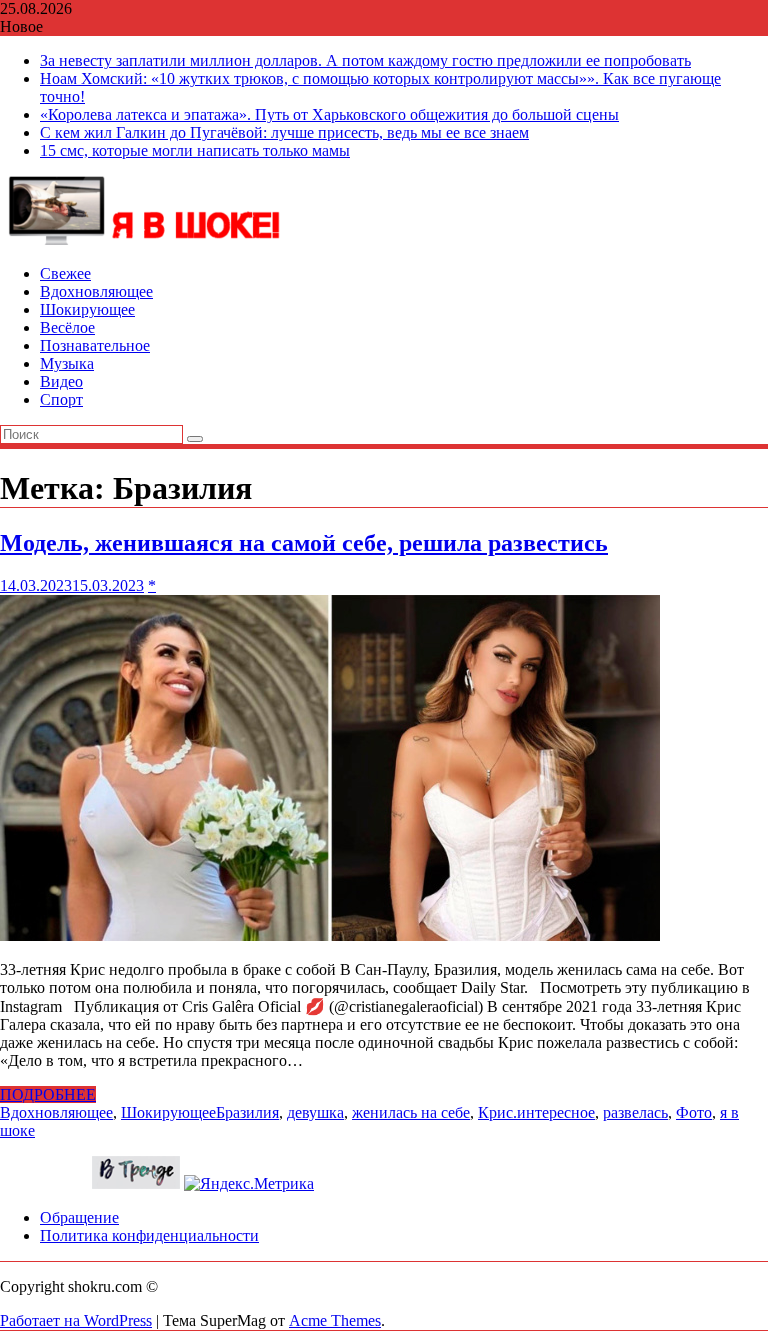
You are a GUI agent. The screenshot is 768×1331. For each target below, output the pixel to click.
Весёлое (67, 327)
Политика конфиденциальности (149, 1235)
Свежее (65, 273)
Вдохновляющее (96, 291)
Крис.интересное (536, 1112)
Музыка (67, 363)
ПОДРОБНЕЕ (48, 1094)
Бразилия (247, 1112)
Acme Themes (335, 1320)
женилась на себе (411, 1112)
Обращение (79, 1217)
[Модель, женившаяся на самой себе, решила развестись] (330, 935)
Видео (61, 381)
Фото (694, 1112)
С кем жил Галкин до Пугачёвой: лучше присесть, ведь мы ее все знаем (284, 132)
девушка (315, 1112)
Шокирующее (87, 309)
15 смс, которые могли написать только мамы (195, 150)
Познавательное (95, 345)
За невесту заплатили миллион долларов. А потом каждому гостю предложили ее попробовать (365, 60)
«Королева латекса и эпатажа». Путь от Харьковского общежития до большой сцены (329, 114)
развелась (635, 1112)
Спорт (61, 399)
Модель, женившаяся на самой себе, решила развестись (304, 543)
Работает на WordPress (76, 1320)
